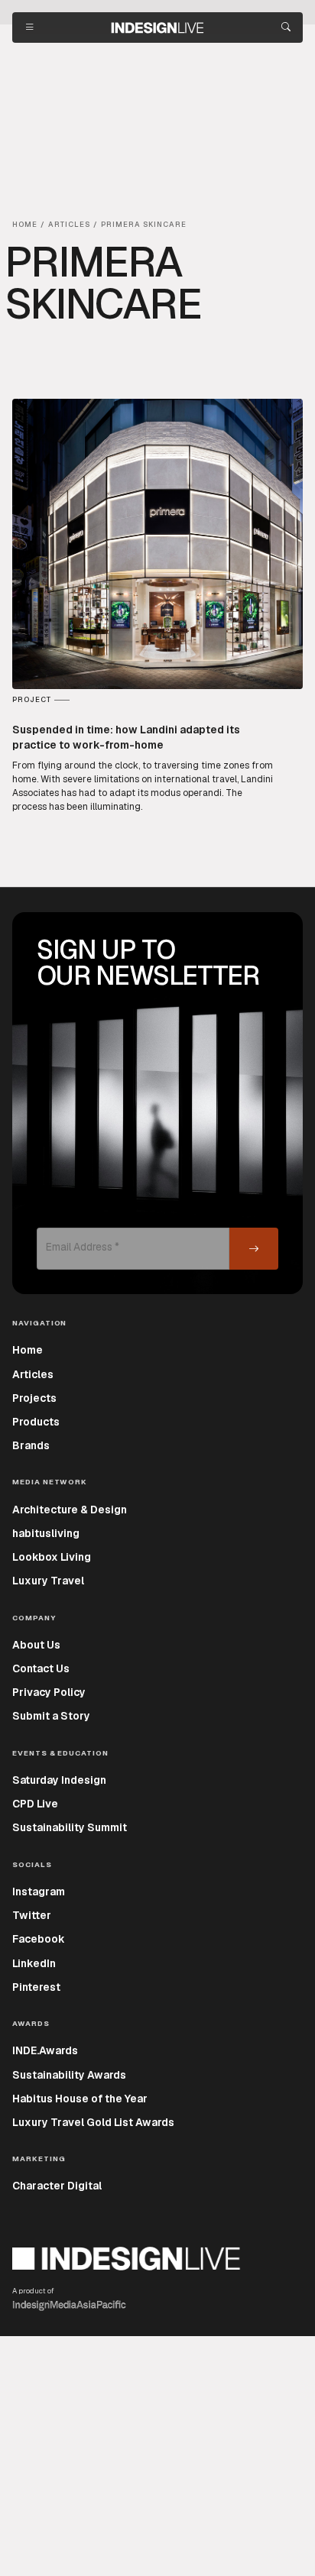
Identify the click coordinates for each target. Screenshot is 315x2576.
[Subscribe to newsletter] (254, 1249)
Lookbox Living (52, 1557)
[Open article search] (286, 28)
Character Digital (57, 2186)
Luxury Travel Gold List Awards (93, 2122)
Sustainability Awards (69, 2075)
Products (36, 1422)
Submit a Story (51, 1716)
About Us (36, 1645)
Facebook (39, 1939)
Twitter (32, 1915)
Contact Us (41, 1668)
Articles (33, 1374)
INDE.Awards (45, 2050)
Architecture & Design (70, 1510)
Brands (31, 1445)
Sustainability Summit (70, 1827)
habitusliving (46, 1533)
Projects (34, 1398)
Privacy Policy (49, 1692)
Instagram (39, 1892)
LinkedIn (34, 1963)
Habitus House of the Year (80, 2099)
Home (28, 1350)
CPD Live (35, 1804)
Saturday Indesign (59, 1780)
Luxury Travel (48, 1581)
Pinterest (36, 1987)
